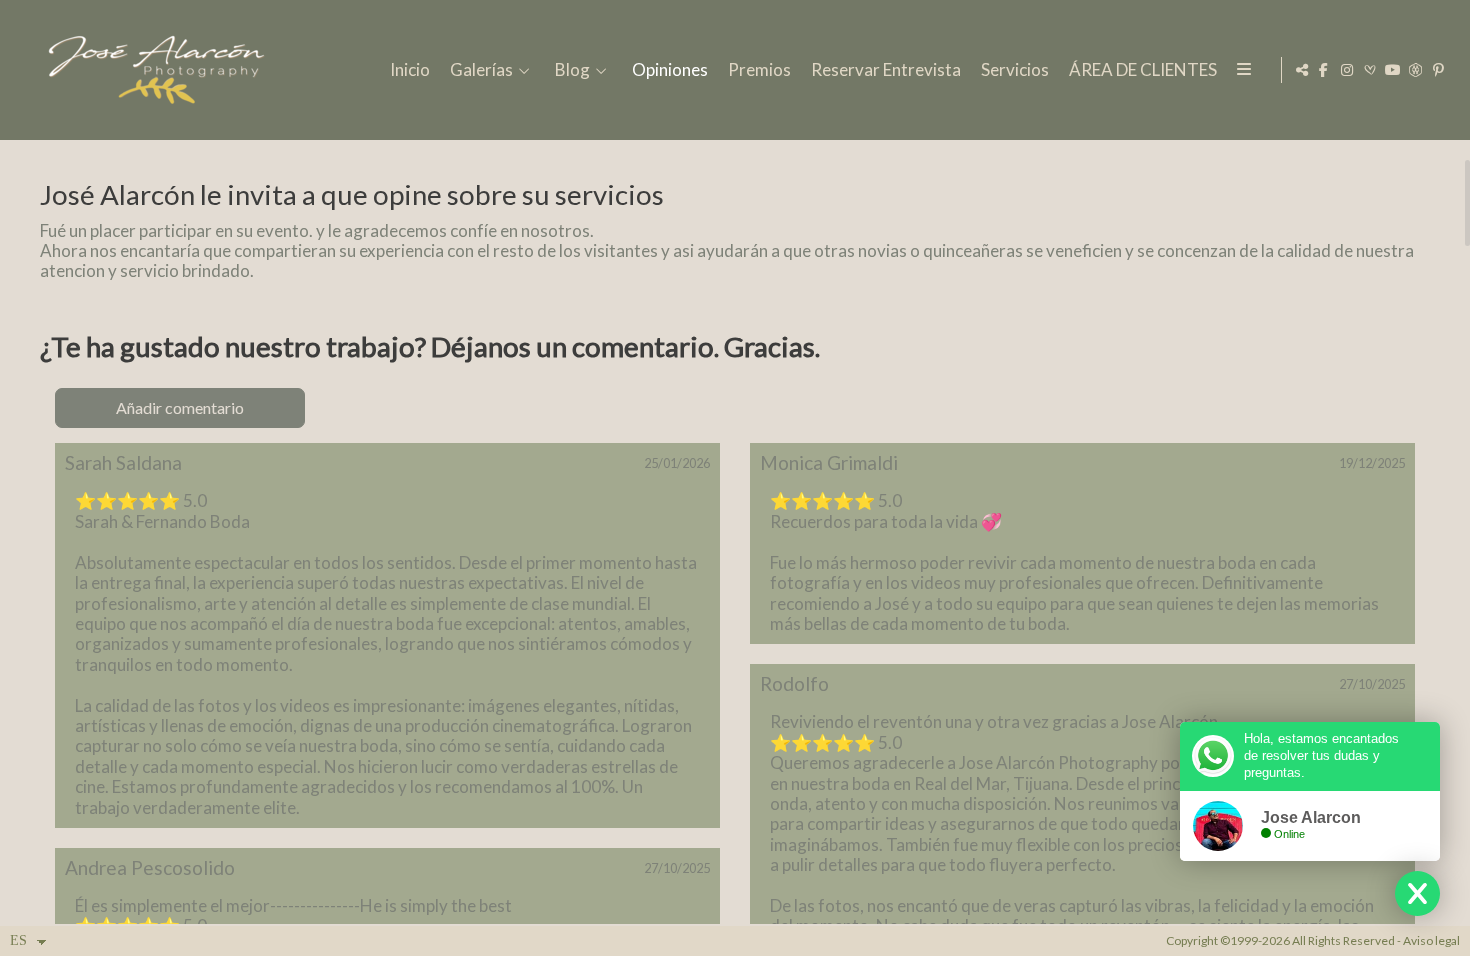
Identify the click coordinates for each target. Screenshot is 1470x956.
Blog (572, 70)
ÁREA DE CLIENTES (1143, 70)
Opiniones (670, 70)
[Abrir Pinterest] (1439, 70)
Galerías (481, 70)
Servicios (1015, 70)
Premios (759, 70)
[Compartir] (1302, 70)
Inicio (410, 70)
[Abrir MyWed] (1416, 70)
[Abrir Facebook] (1324, 70)
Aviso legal (1431, 940)
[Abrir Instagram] (1347, 70)
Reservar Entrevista (886, 70)
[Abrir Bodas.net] (1370, 70)
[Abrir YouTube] (1393, 70)
